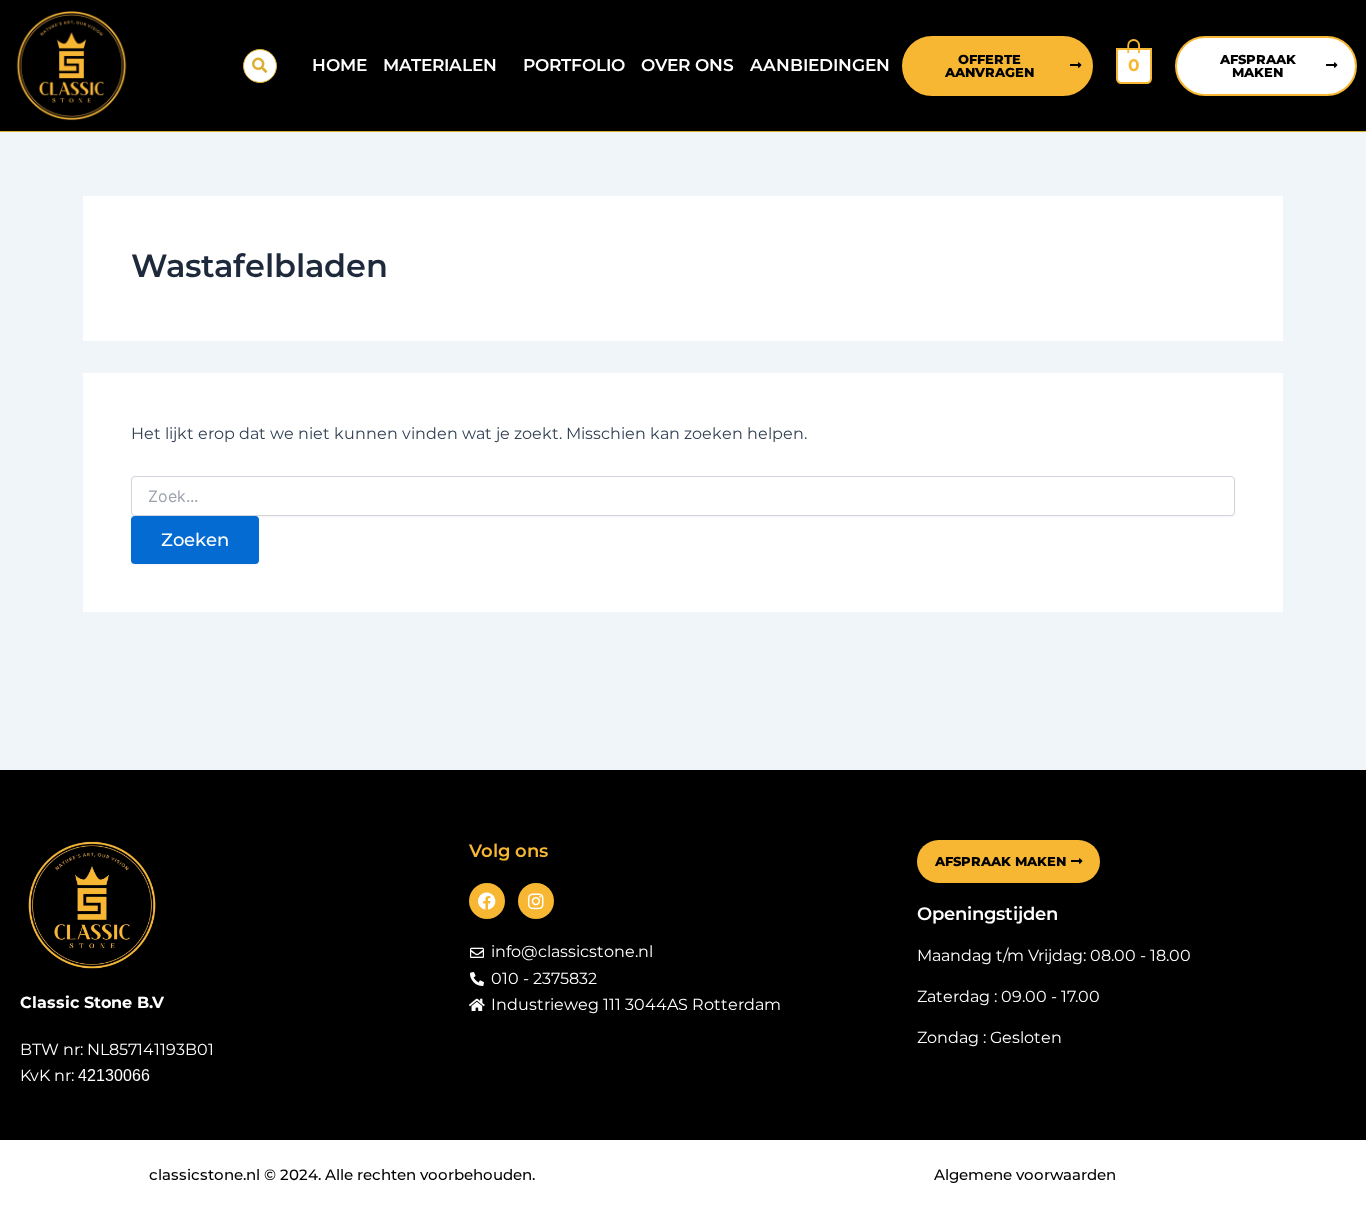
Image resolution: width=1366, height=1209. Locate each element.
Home (339, 65)
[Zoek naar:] (683, 497)
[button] (260, 66)
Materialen (440, 65)
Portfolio (574, 65)
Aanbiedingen (820, 65)
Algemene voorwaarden (1025, 1174)
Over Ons (687, 65)
